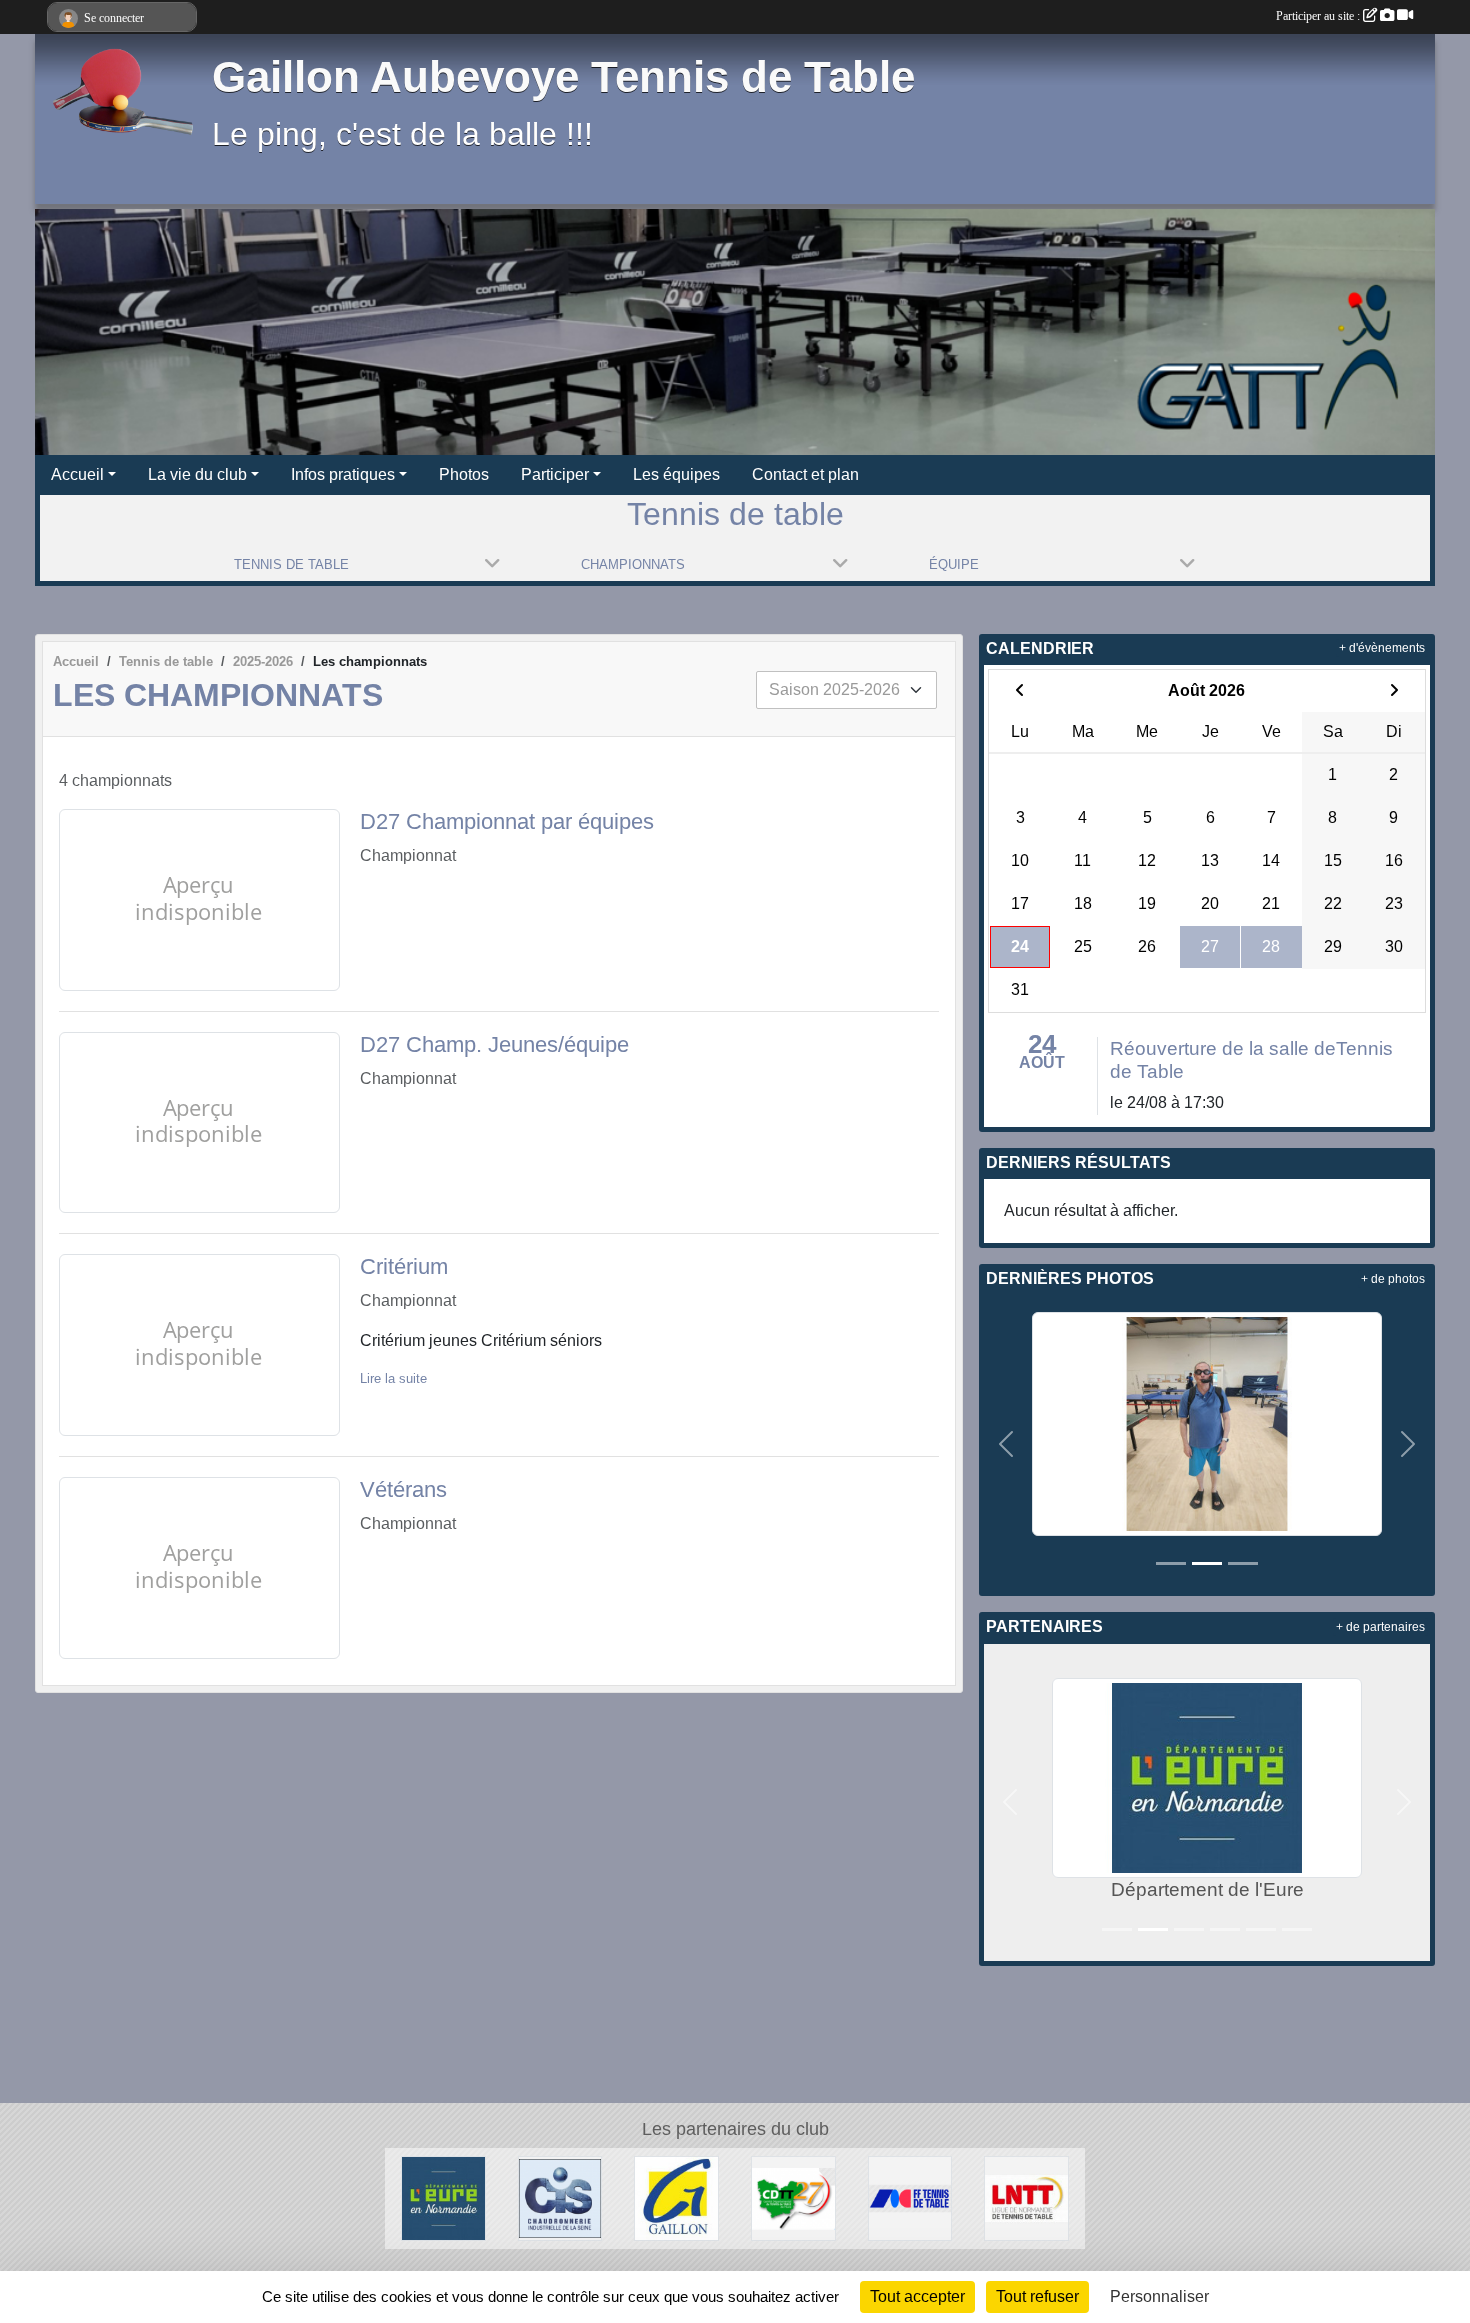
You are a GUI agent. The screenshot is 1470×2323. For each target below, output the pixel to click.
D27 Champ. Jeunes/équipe (494, 1044)
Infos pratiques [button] (343, 474)
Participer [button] (555, 474)
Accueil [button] (77, 474)
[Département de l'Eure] (443, 2197)
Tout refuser (1037, 2296)
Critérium (404, 1266)
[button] (1006, 1444)
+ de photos (1393, 1279)
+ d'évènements (1382, 648)
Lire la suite (393, 1378)
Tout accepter (917, 2296)
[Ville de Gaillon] (676, 2197)
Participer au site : (1319, 16)
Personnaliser (1159, 2296)
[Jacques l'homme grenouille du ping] (1207, 1422)
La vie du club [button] (197, 474)
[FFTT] (910, 2197)
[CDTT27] (793, 2197)
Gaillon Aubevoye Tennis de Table (563, 76)
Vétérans (403, 1489)
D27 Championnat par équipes (507, 821)
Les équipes (676, 474)
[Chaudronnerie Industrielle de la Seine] (560, 2197)
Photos (464, 474)
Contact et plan (805, 474)
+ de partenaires (1380, 1627)
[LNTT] (1026, 2197)
